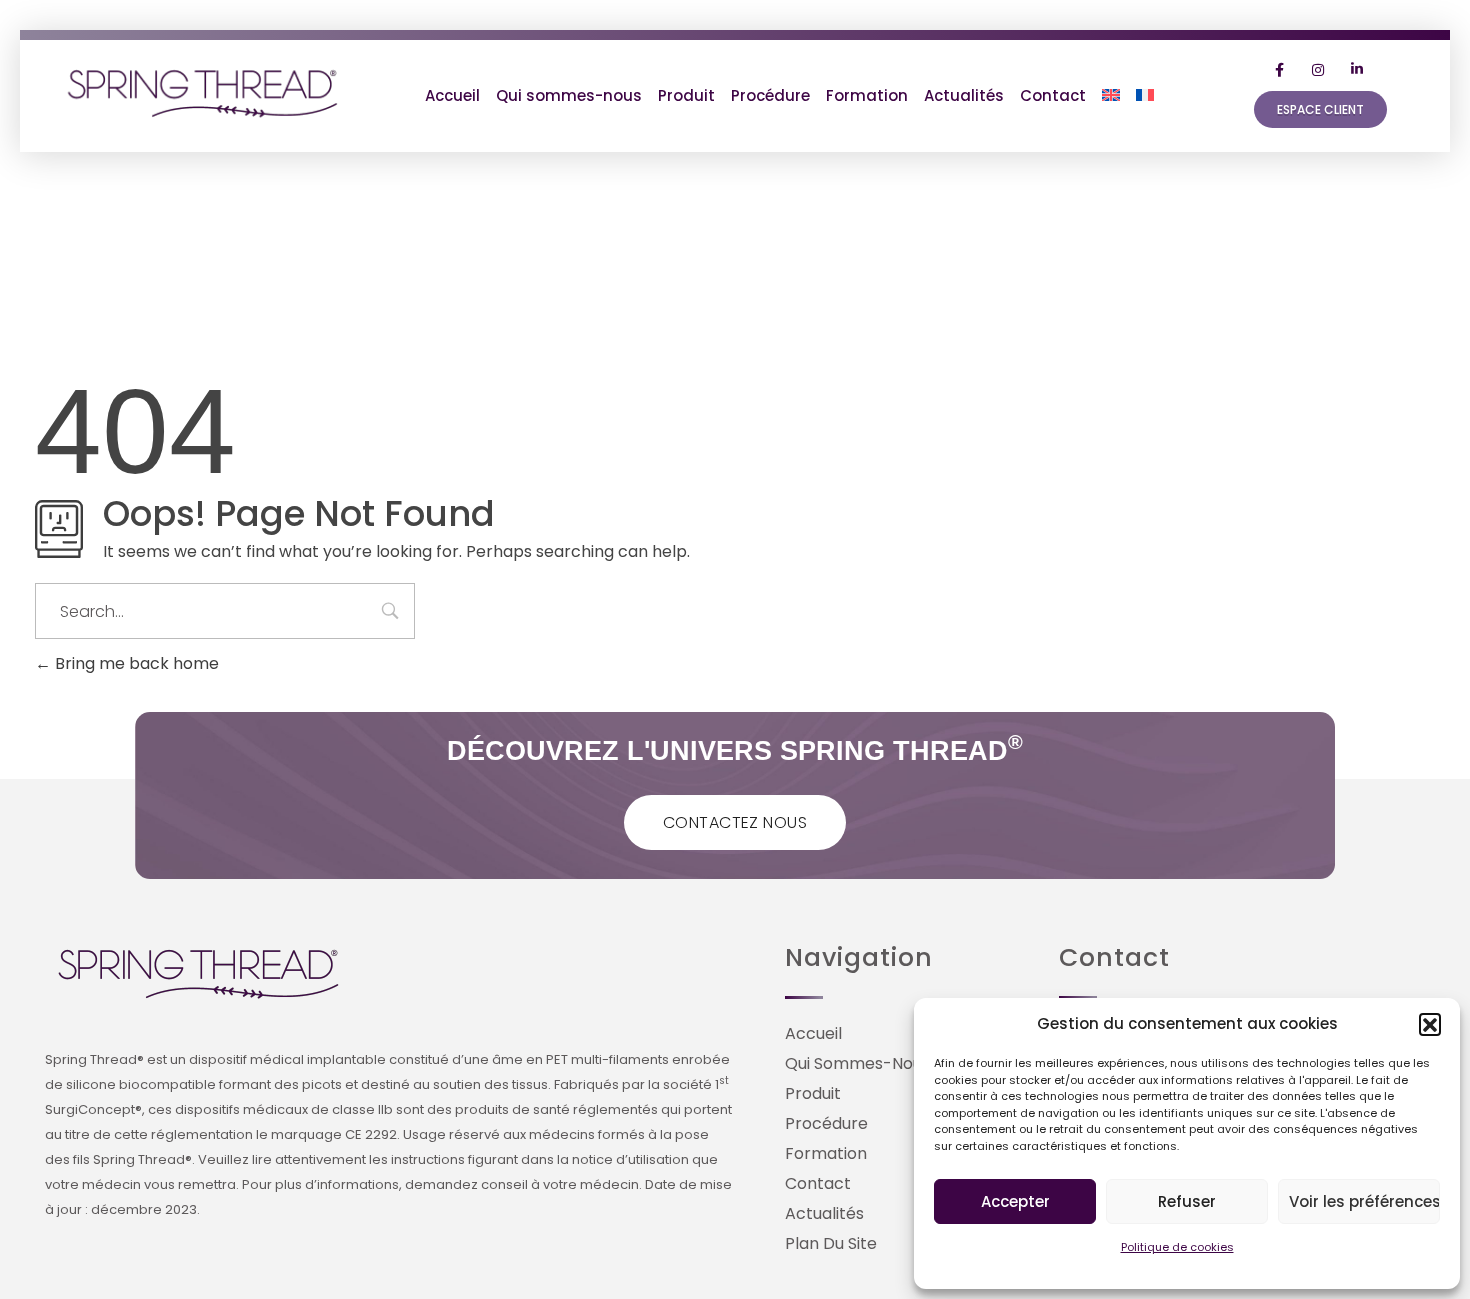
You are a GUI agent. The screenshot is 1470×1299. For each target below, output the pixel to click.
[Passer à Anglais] (1111, 96)
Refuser (1187, 1201)
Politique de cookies (1177, 1247)
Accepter (1015, 1201)
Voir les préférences (1364, 1201)
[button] (1430, 1024)
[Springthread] (204, 92)
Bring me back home (135, 663)
